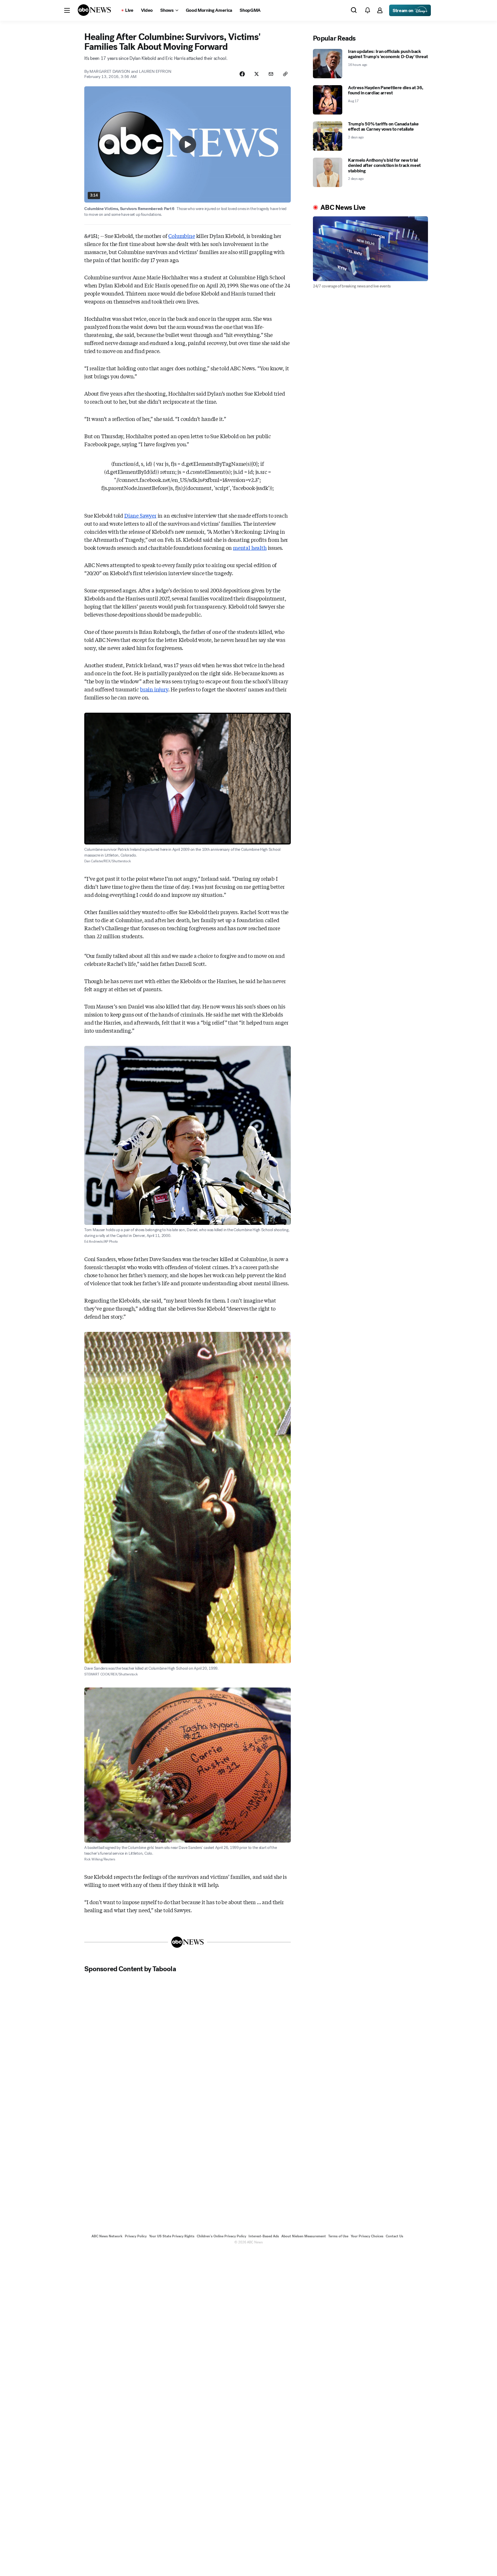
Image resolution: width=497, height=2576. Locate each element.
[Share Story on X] (257, 74)
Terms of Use (338, 2236)
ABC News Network (107, 2236)
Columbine (181, 236)
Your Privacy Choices (367, 2236)
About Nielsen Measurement (304, 2236)
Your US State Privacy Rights (172, 2236)
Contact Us (394, 2236)
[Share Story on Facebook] (242, 74)
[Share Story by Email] (271, 74)
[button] (67, 10)
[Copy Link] (285, 74)
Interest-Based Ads (264, 2236)
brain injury (154, 689)
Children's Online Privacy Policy (221, 2236)
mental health (250, 548)
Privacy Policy (136, 2236)
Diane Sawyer (140, 515)
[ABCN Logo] (94, 10)
